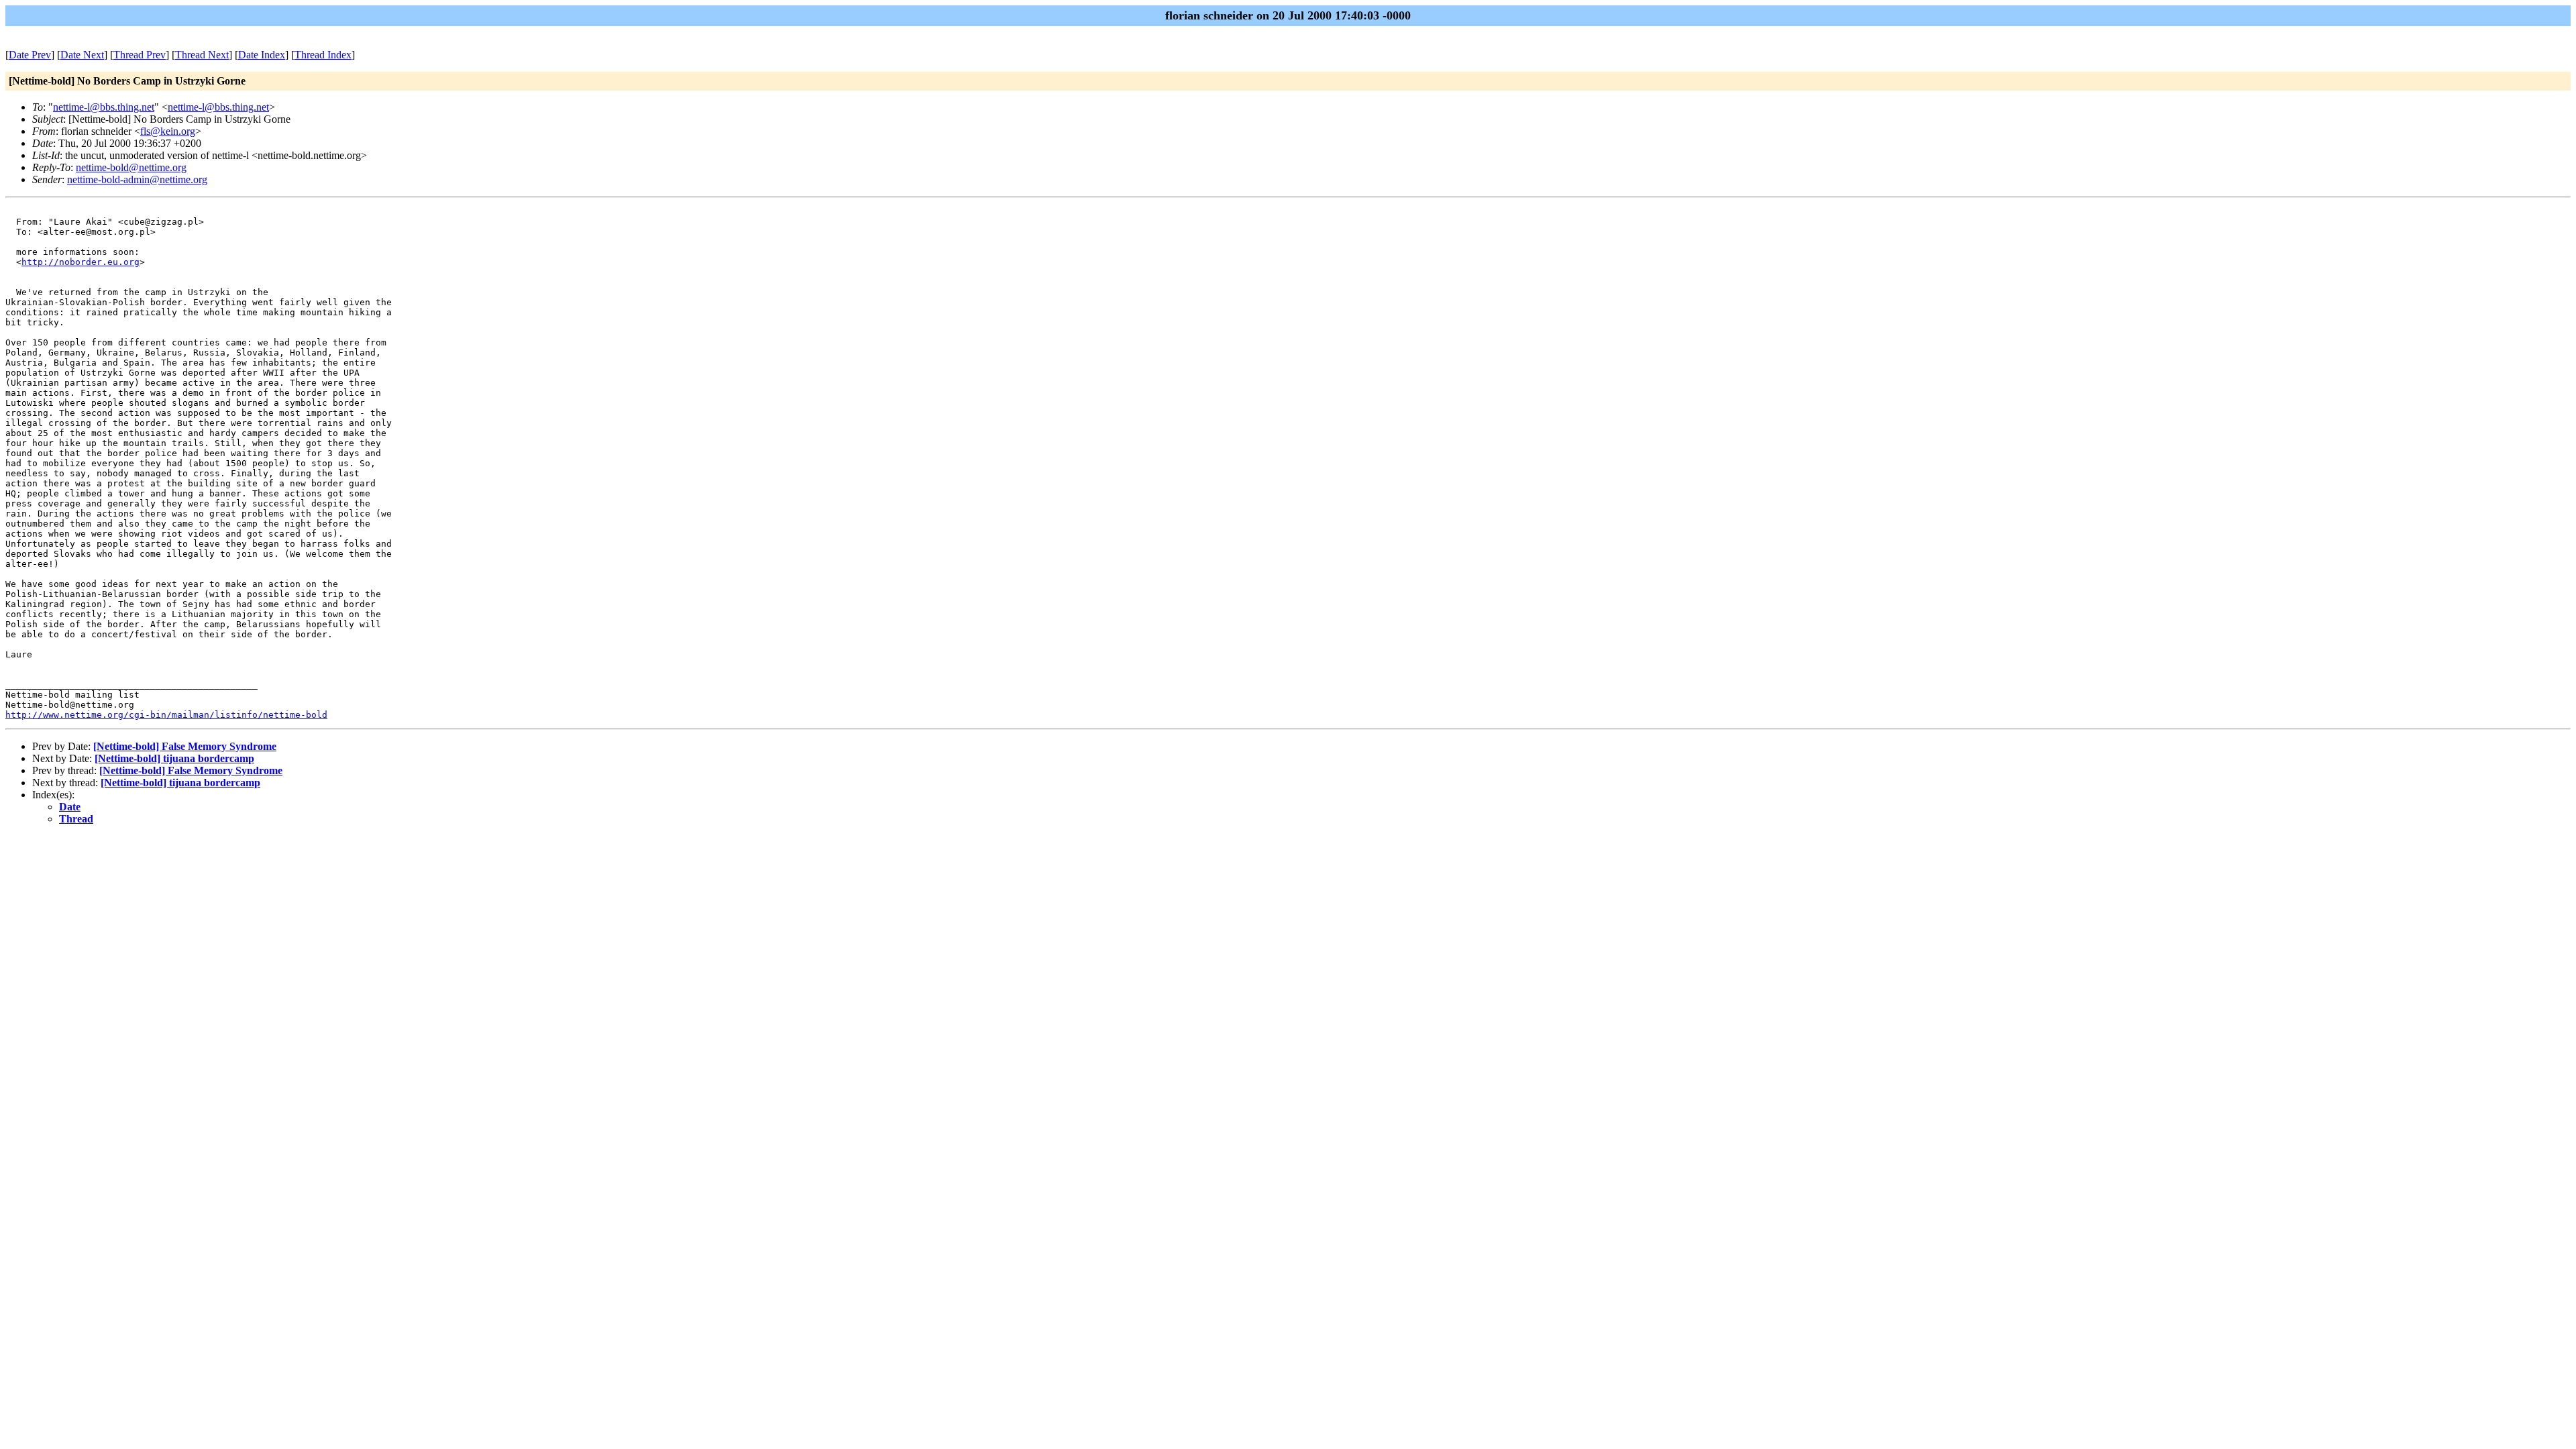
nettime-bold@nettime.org (131, 167)
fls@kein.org (168, 131)
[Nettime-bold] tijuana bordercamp (174, 758)
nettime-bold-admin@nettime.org (137, 179)
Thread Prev (140, 55)
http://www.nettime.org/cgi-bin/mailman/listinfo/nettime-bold (166, 715)
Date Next (82, 55)
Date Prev (30, 55)
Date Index (262, 55)
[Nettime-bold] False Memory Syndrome (185, 746)
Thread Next (202, 55)
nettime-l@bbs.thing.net (104, 107)
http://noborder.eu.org (80, 262)
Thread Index (323, 55)
